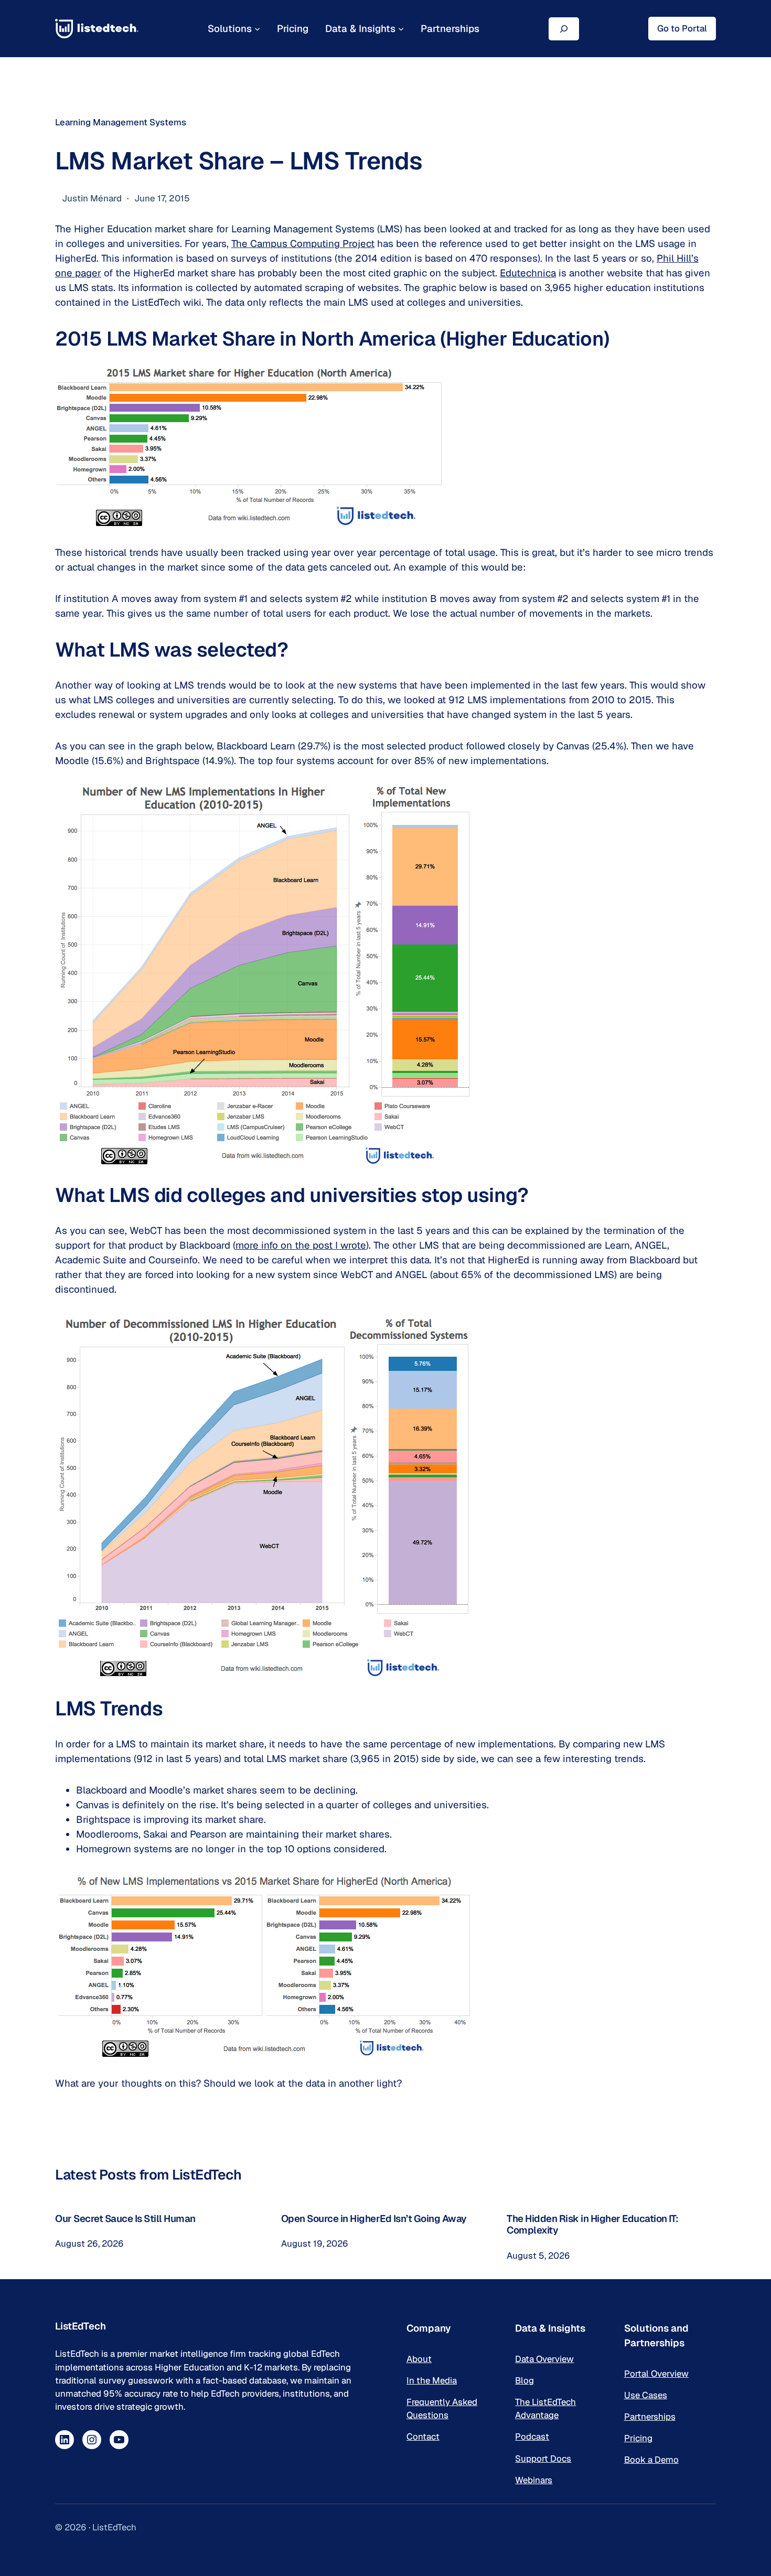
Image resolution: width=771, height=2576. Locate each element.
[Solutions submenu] (257, 29)
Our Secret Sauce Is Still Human (125, 2218)
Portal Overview (656, 2374)
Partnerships (650, 2417)
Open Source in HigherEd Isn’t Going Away (374, 2218)
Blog (524, 2380)
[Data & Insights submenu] (401, 29)
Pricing (638, 2438)
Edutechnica (528, 273)
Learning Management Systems (121, 122)
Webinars (534, 2480)
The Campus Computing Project (303, 243)
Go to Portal (682, 28)
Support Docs (543, 2459)
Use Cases (646, 2395)
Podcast (532, 2437)
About (419, 2359)
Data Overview (544, 2359)
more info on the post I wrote (301, 1245)
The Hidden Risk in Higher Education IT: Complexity (593, 2224)
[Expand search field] (564, 29)
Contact (423, 2437)
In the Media (432, 2380)
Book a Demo (651, 2460)
